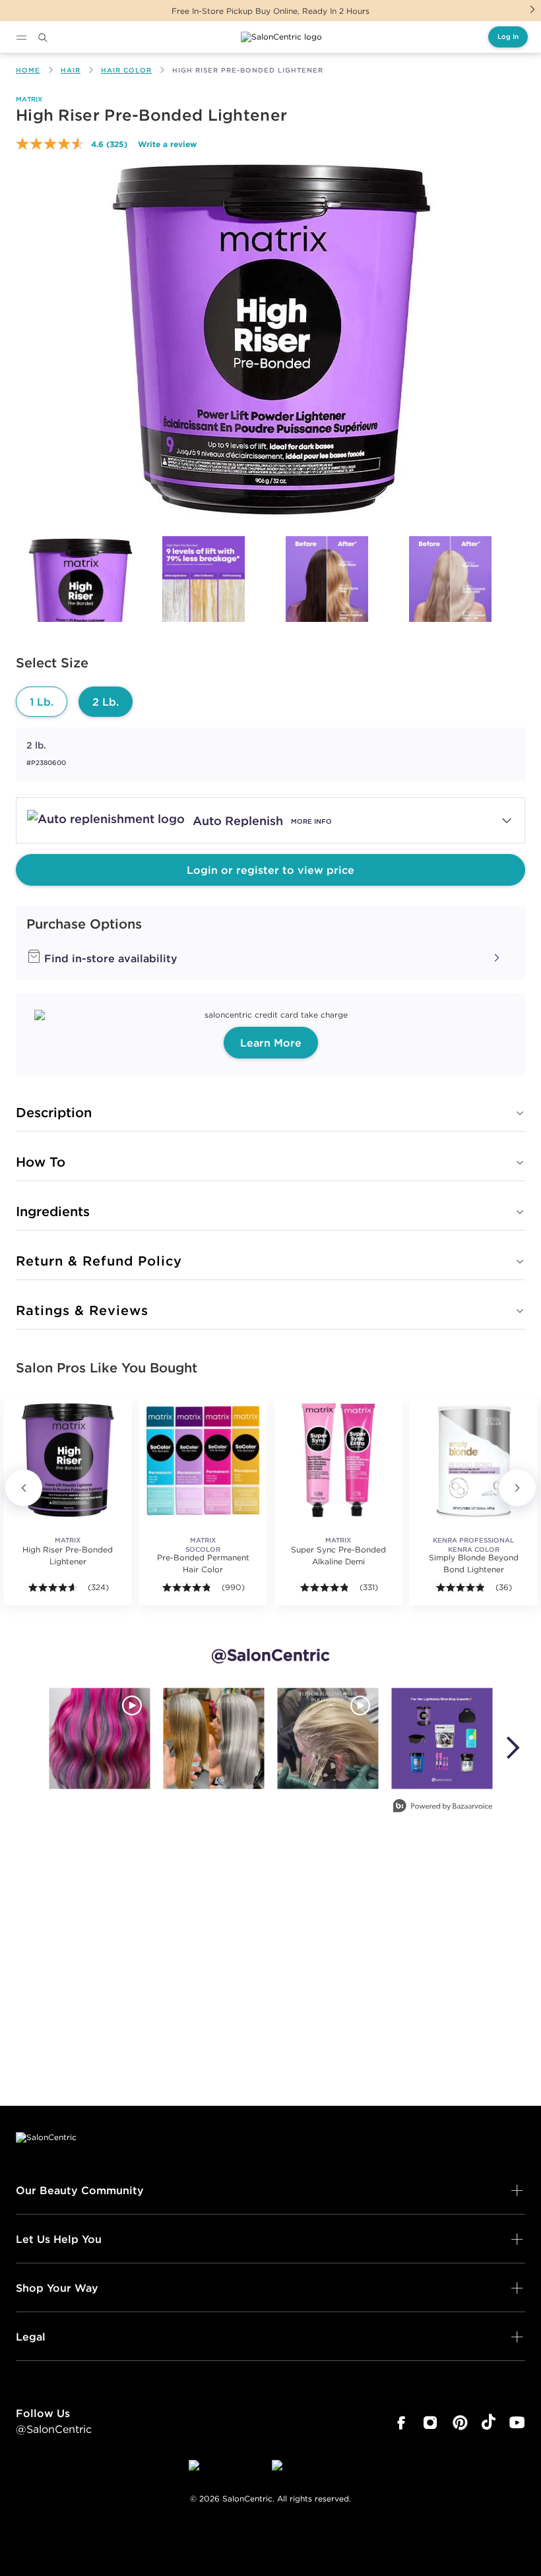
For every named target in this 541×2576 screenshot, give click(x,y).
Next (532, 9)
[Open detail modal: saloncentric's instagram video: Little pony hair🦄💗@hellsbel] (99, 1738)
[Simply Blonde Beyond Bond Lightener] (473, 1460)
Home (28, 70)
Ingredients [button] (53, 1211)
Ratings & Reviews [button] (82, 1310)
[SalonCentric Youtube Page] (517, 2423)
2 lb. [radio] (106, 702)
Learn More (271, 1043)
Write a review (167, 144)
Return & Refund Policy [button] (99, 1261)
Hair (71, 70)
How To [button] (41, 1162)
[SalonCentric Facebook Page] (401, 2423)
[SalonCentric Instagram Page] (430, 2423)
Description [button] (54, 1112)
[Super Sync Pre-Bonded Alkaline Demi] (338, 1460)
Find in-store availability (109, 958)
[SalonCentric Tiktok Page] (489, 2423)
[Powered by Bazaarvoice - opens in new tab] (443, 1807)
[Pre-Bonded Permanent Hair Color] (203, 1460)
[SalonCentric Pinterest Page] (460, 2423)
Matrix (29, 99)
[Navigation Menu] (21, 38)
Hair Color (126, 70)
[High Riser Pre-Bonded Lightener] (80, 595)
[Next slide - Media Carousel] (512, 1748)
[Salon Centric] (281, 37)
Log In (508, 37)
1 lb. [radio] (42, 702)
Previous (24, 1488)
